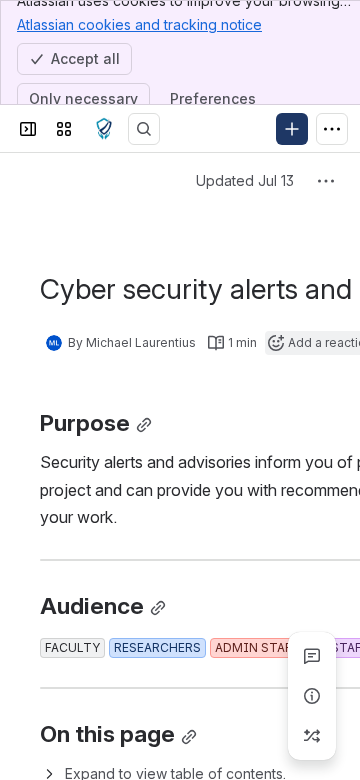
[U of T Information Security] (104, 129)
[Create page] (312, 736)
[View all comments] (312, 656)
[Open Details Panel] (312, 696)
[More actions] (326, 181)
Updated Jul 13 (245, 180)
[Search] (144, 129)
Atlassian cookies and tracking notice (139, 24)
